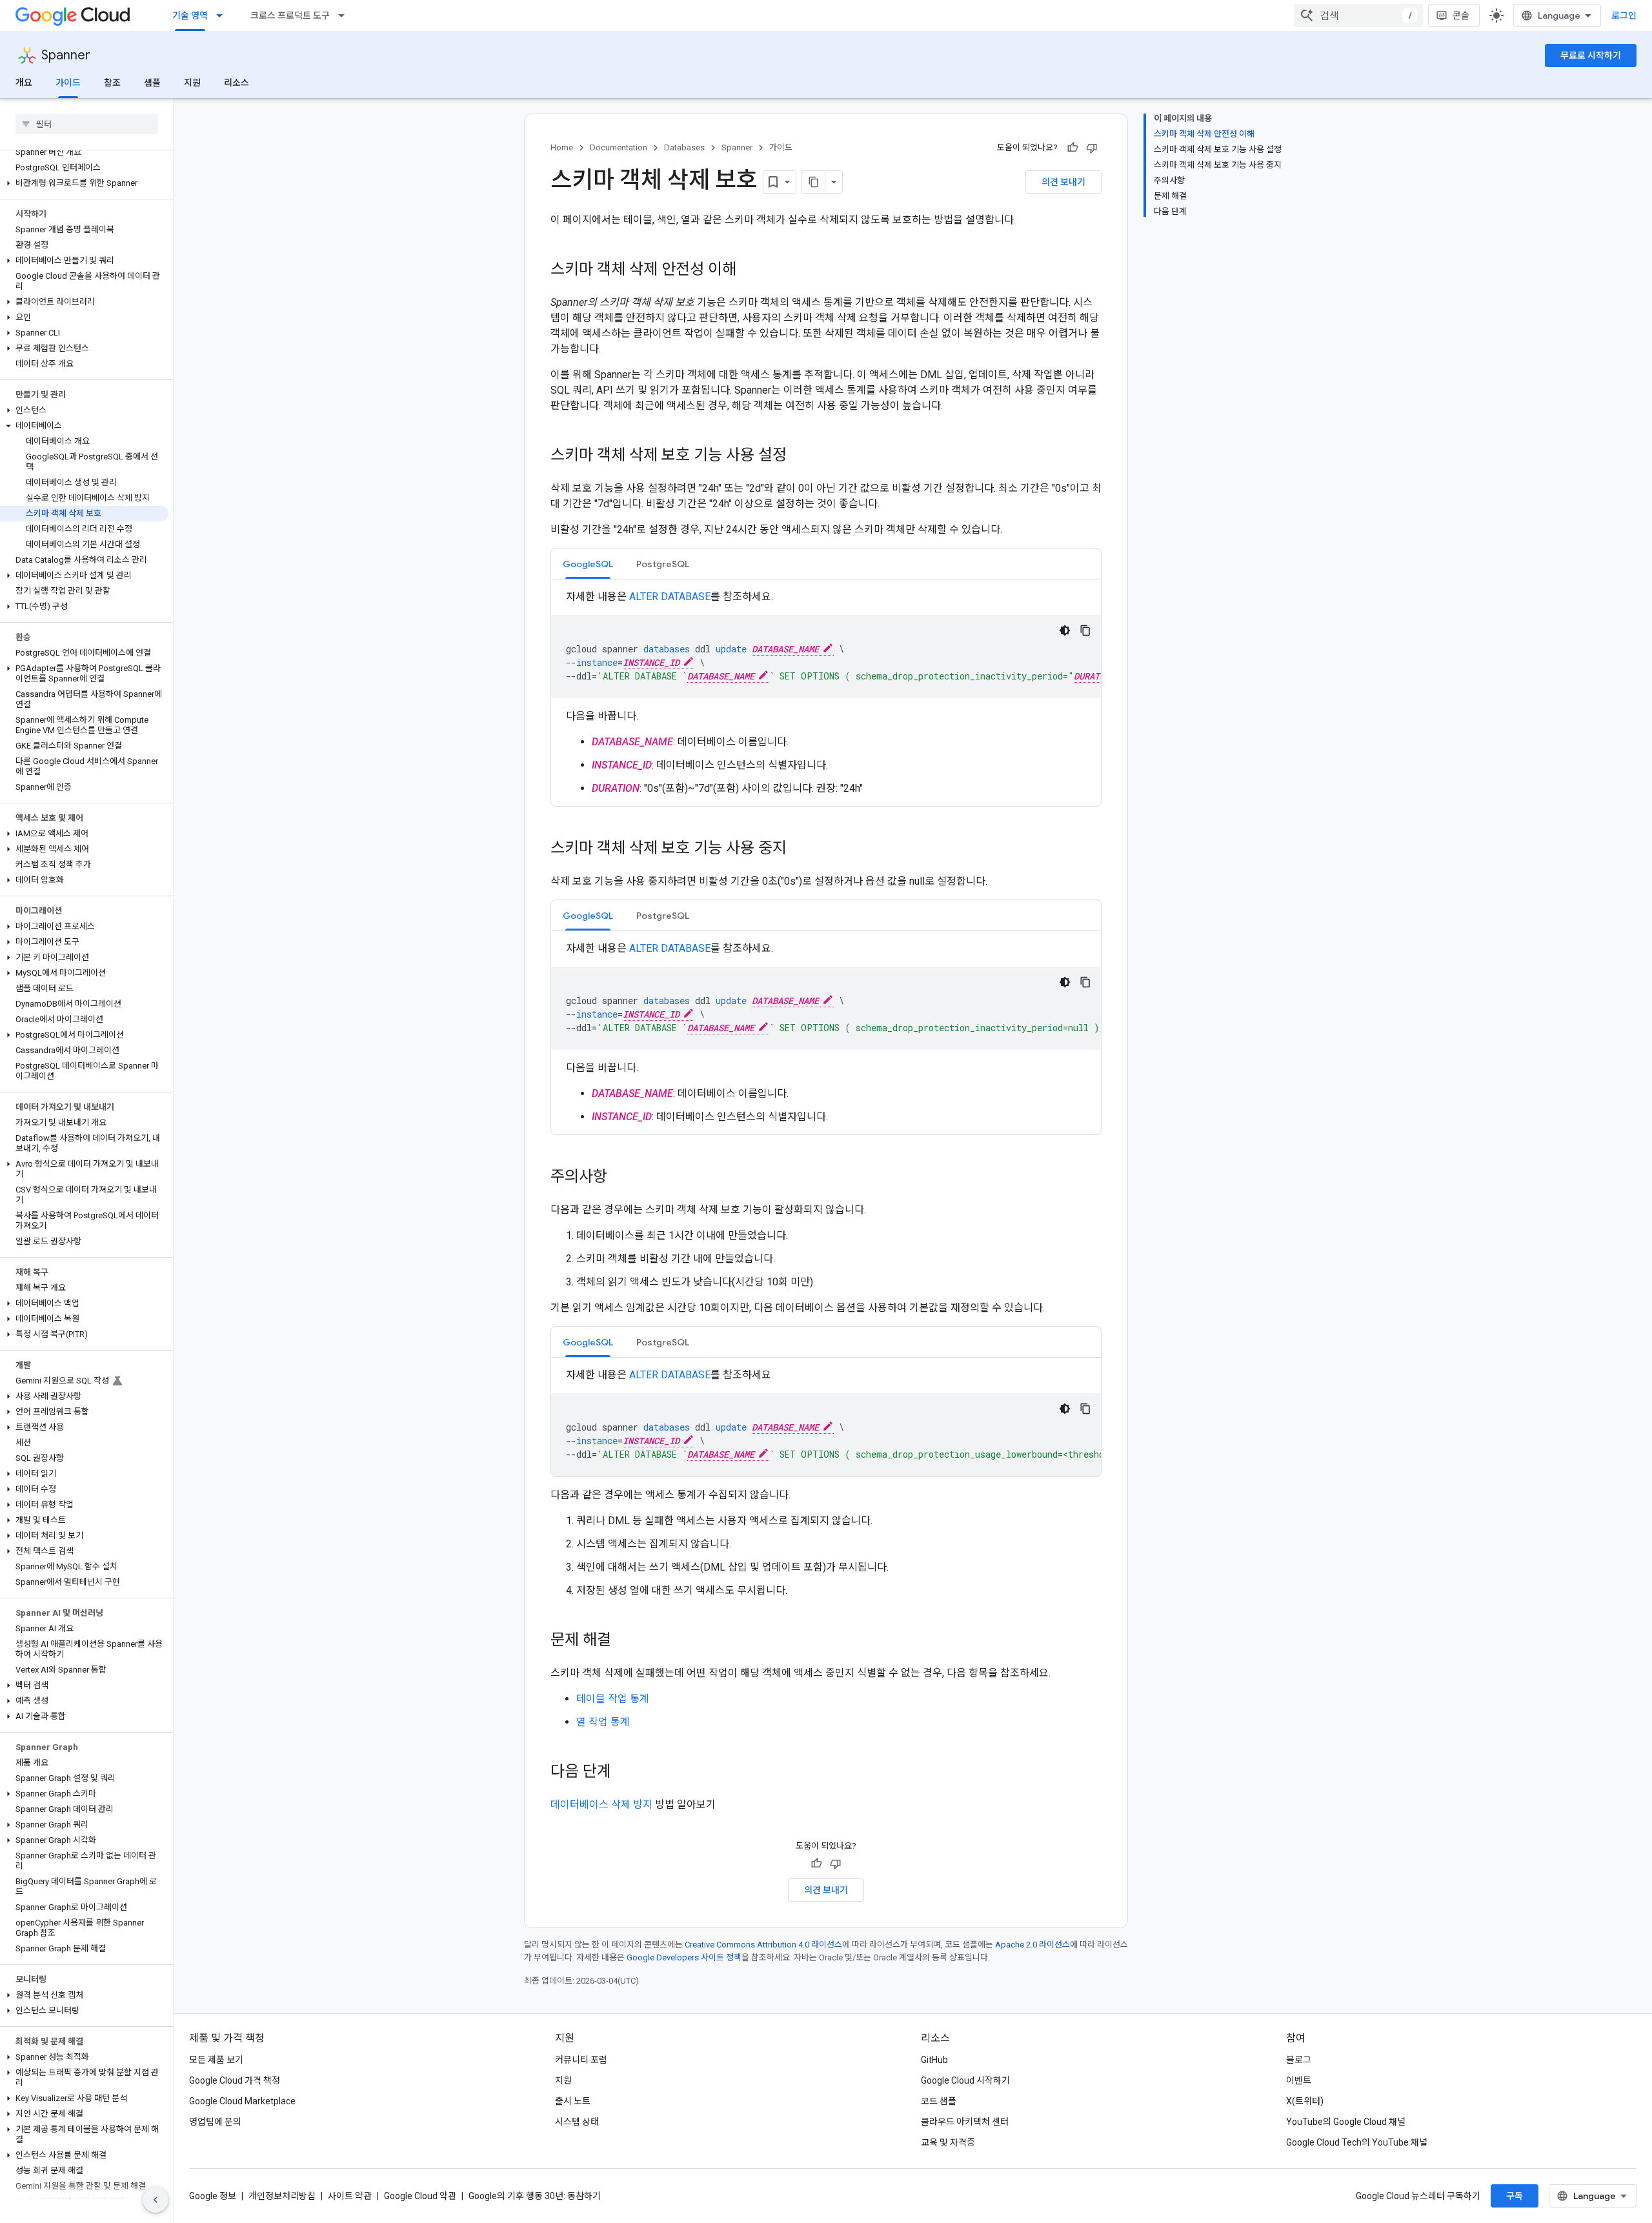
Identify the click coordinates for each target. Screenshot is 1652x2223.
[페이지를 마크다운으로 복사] (814, 182)
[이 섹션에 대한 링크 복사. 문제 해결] (624, 1641)
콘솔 (1461, 15)
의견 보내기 (1063, 182)
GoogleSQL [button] (588, 564)
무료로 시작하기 (1591, 55)
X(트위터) (1305, 2101)
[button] (84, 183)
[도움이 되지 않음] (1092, 148)
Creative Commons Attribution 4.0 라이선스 (763, 1945)
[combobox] (1358, 15)
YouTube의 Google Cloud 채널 (1346, 2122)
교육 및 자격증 (948, 2142)
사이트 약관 (350, 2196)
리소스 (237, 83)
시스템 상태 (577, 2122)
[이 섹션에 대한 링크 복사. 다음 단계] (624, 1773)
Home (562, 147)
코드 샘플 (939, 2101)
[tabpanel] (826, 693)
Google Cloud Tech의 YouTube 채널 (1357, 2142)
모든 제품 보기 (216, 2060)
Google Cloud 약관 (420, 2196)
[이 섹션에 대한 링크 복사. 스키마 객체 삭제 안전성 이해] (749, 270)
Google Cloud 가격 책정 (235, 2080)
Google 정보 (213, 2196)
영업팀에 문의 (215, 2122)
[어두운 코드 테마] (1065, 630)
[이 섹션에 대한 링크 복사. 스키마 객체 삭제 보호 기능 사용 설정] (800, 456)
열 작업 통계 (603, 1722)
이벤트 (1299, 2080)
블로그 (1299, 2060)
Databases (684, 147)
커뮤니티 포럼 (581, 2060)
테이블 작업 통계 (613, 1699)
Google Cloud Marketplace (242, 2101)
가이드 (68, 83)
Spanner (66, 55)
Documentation (619, 147)
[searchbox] (87, 124)
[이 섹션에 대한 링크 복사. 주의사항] (620, 1178)
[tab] (588, 564)
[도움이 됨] (1073, 148)
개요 (24, 83)
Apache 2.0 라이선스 (1032, 1945)
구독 (1515, 2196)
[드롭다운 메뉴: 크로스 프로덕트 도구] (345, 15)
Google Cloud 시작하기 (965, 2080)
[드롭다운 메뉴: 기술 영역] (223, 15)
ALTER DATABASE (670, 597)
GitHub (934, 2060)
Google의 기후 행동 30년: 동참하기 (535, 2196)
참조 (112, 83)
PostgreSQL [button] (663, 564)
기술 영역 (190, 15)
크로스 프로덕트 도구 (290, 15)
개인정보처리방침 (282, 2196)
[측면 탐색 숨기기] (156, 2200)
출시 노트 (573, 2101)
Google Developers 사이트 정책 (684, 1957)
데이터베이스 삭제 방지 (601, 1805)
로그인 (1624, 15)
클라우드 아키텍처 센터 (965, 2122)
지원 (192, 83)
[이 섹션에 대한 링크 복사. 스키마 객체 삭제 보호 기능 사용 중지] (800, 849)
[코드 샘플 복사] (1085, 630)
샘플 (152, 83)
